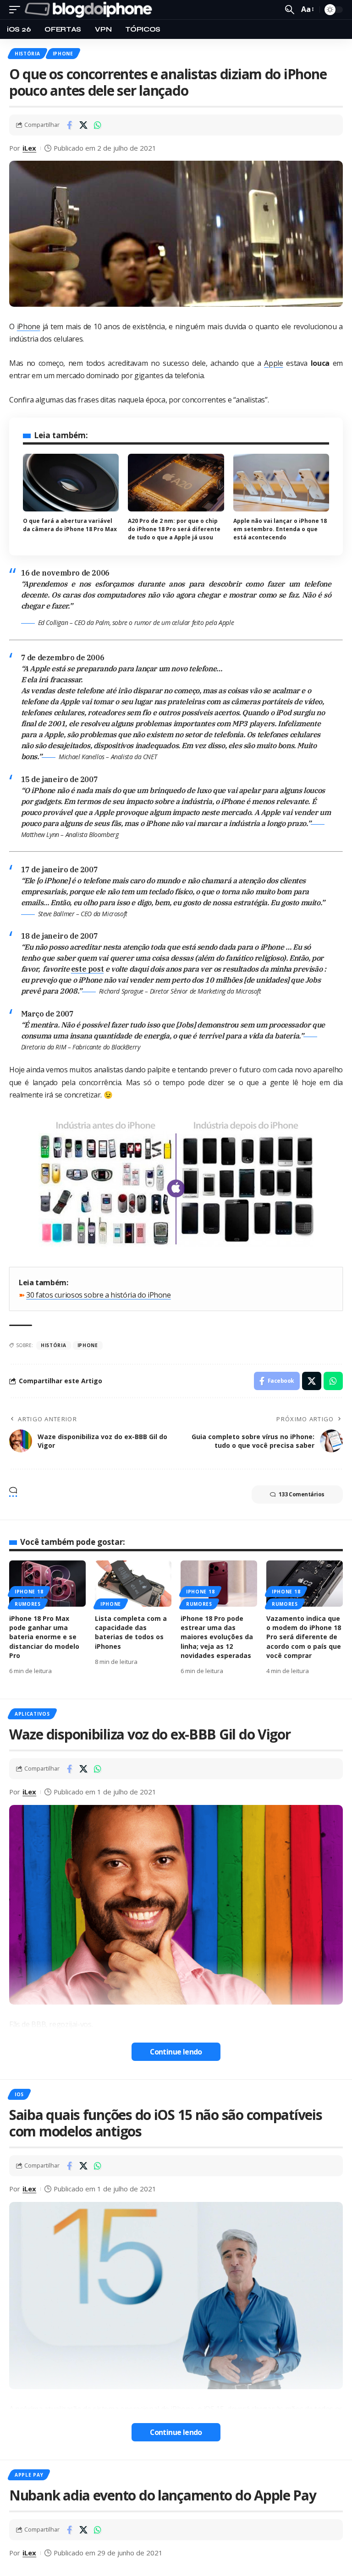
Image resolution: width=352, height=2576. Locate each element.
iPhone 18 (29, 1592)
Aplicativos (32, 1714)
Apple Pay (29, 2475)
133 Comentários (302, 1494)
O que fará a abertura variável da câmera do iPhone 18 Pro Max (70, 525)
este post (87, 969)
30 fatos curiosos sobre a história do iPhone (98, 1295)
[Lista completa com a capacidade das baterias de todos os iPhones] (133, 1583)
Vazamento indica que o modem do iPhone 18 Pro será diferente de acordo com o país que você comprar (304, 1637)
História (27, 54)
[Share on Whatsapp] (98, 125)
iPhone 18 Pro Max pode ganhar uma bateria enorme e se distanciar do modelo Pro (44, 1637)
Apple (273, 363)
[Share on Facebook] (69, 125)
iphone (88, 1345)
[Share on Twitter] (83, 125)
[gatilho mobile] (17, 10)
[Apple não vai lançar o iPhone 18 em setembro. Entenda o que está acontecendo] (281, 483)
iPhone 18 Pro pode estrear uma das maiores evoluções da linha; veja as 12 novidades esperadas (217, 1637)
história (54, 1345)
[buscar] (290, 10)
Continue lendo (176, 2052)
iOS (19, 2094)
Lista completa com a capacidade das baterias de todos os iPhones (131, 1632)
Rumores (28, 1604)
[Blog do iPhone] (90, 10)
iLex (29, 148)
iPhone (63, 54)
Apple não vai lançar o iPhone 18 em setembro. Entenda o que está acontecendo (280, 529)
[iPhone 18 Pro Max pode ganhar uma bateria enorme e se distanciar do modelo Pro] (47, 1583)
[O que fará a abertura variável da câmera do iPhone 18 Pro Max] (71, 483)
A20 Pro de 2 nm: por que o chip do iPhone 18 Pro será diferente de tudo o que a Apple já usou (174, 529)
